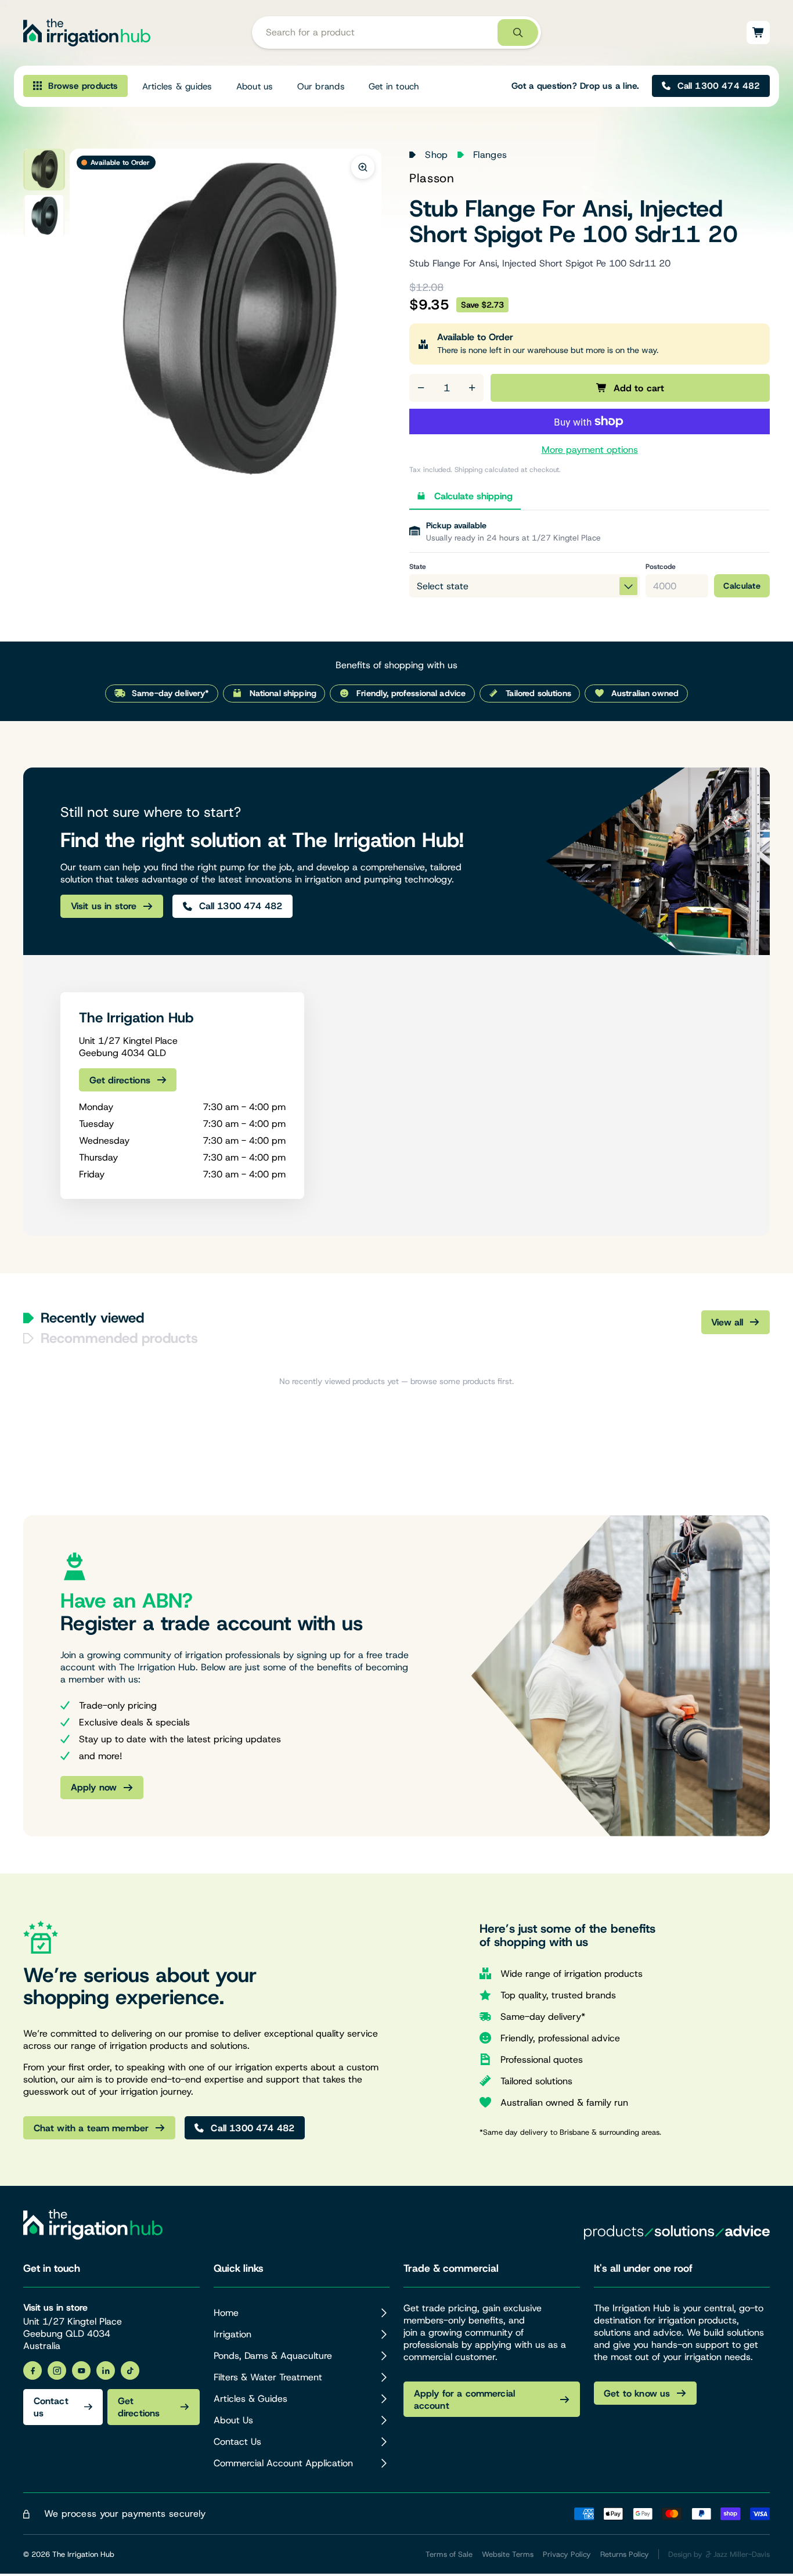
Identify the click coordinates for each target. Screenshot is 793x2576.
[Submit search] (518, 33)
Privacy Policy (567, 2554)
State (418, 567)
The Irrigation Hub (83, 2554)
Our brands (321, 86)
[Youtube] (81, 2370)
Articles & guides (177, 86)
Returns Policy (625, 2554)
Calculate (742, 586)
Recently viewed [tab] (92, 1318)
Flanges (490, 155)
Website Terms (508, 2554)
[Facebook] (33, 2370)
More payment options (590, 450)
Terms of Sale (449, 2554)
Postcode (661, 567)
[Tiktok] (130, 2370)
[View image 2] (44, 216)
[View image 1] (44, 170)
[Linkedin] (106, 2370)
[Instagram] (57, 2370)
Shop (436, 155)
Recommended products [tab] (119, 1338)
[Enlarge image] (363, 167)
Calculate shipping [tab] (473, 496)
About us (255, 86)
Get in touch (394, 86)
